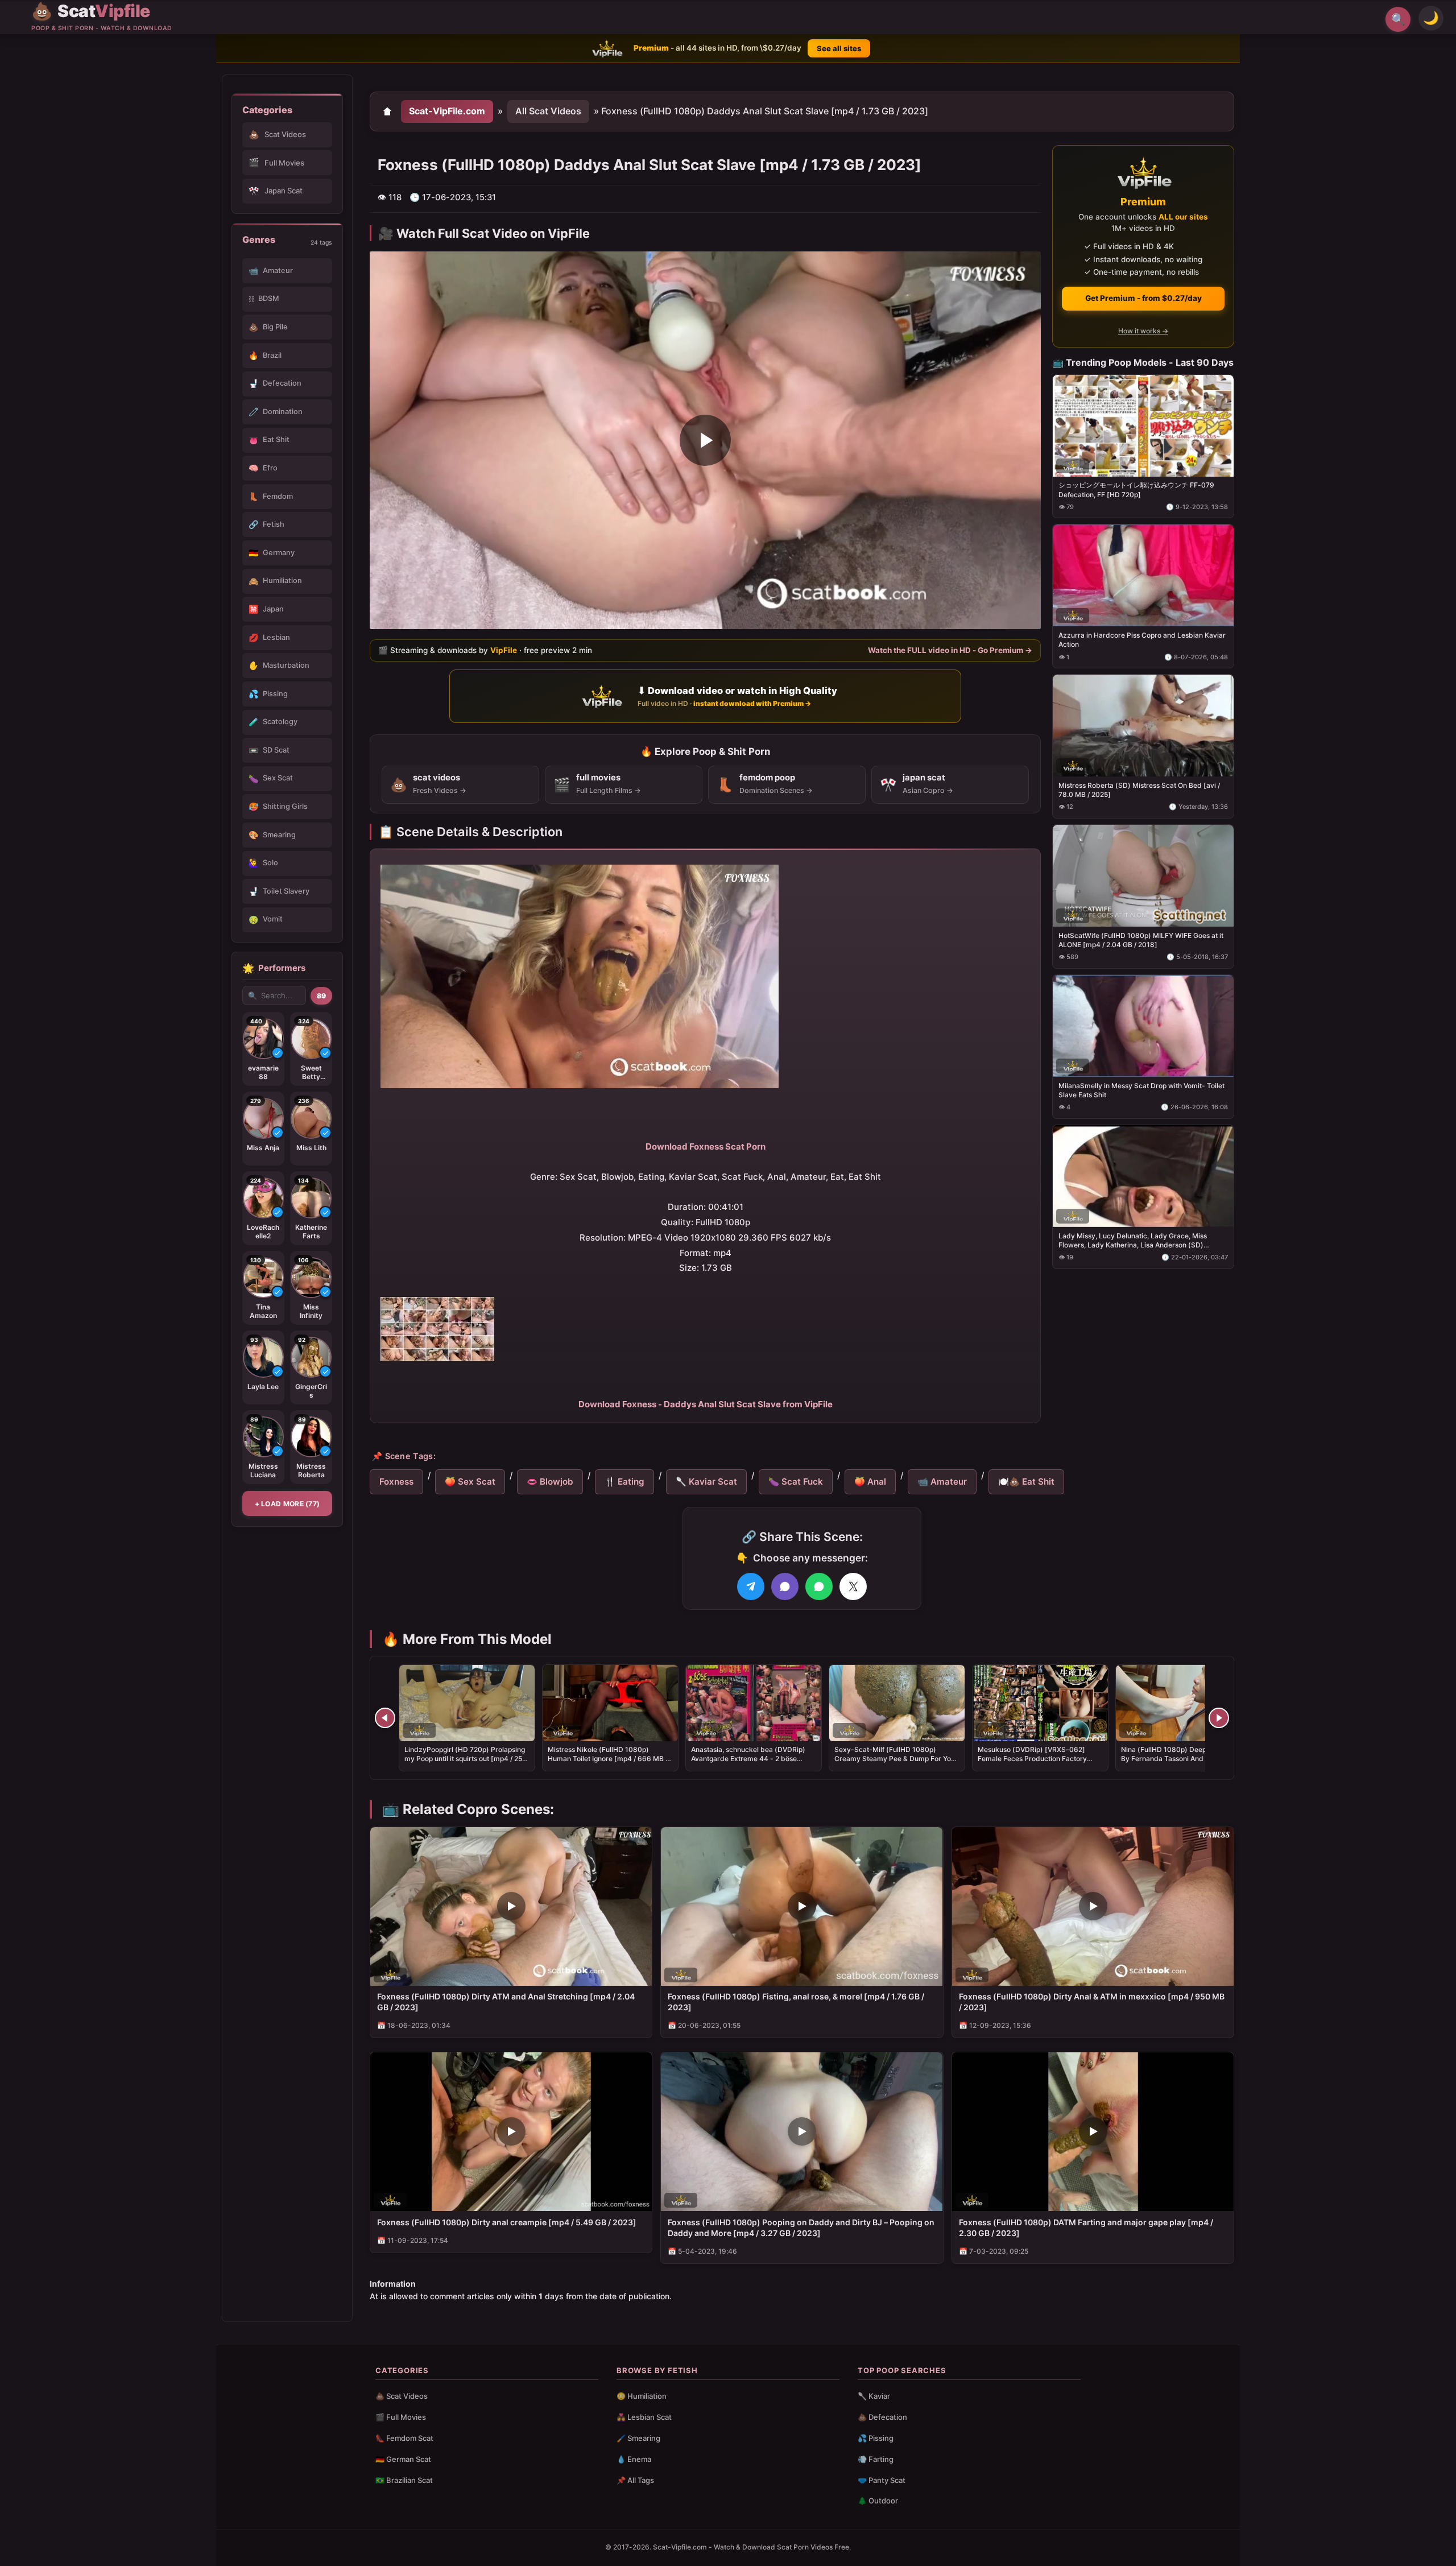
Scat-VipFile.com (447, 111)
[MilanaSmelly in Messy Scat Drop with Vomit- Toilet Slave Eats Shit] (1143, 1025)
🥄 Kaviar (874, 2396)
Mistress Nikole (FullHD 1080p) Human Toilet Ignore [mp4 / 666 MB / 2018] (608, 1759)
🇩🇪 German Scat (403, 2459)
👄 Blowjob (550, 1482)
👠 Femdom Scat (404, 2438)
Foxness (396, 1482)
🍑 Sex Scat (470, 1482)
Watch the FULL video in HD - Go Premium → (950, 650)
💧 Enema (634, 2459)
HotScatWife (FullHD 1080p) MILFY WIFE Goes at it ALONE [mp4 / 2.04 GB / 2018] (1141, 940)
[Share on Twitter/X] (853, 1586)
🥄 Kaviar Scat (706, 1482)
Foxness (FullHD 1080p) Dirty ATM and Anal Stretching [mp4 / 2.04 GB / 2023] (506, 2002)
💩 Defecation (882, 2417)
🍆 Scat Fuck (796, 1482)
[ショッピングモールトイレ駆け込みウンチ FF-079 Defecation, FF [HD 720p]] (1143, 425)
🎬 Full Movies (401, 2417)
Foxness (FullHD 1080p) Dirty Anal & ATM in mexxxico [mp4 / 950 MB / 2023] (1092, 2002)
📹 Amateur (942, 1482)
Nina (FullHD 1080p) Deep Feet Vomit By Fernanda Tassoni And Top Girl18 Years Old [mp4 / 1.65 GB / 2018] (1182, 1759)
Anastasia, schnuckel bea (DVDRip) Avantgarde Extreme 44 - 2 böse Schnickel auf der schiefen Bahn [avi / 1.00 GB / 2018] (752, 1763)
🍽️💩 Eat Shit (1026, 1482)
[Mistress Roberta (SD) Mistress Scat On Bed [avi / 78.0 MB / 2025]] (1143, 726)
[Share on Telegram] (751, 1586)
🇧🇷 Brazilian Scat (404, 2480)
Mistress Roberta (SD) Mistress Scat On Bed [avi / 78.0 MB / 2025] (1139, 790)
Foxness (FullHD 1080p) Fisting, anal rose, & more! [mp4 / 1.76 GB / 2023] (796, 2002)
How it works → (1143, 331)
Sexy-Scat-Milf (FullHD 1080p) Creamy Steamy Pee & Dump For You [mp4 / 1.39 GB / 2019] (895, 1759)
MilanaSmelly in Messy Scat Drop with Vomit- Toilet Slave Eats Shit (1141, 1090)
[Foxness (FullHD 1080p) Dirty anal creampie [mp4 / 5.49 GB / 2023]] (511, 2132)
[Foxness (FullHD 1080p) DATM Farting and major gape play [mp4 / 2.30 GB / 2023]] (1093, 2132)
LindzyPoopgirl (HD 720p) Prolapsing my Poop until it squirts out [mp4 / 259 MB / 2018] (466, 1759)
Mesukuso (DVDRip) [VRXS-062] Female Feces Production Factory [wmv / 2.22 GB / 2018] (1032, 1759)
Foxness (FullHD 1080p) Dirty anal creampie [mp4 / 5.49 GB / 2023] (507, 2222)
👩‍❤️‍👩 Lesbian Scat (644, 2417)
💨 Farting (876, 2459)
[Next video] (1219, 1718)
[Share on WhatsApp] (819, 1586)
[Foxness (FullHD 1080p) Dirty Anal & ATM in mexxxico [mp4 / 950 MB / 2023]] (1093, 1906)
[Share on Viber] (785, 1586)
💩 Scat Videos (402, 2396)
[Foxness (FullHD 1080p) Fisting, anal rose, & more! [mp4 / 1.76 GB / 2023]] (802, 1906)
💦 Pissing (876, 2438)
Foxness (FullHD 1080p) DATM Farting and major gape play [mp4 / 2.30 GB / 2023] (1086, 2228)
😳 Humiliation (642, 2396)
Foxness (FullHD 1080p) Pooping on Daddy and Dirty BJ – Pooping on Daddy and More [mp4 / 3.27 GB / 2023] (801, 2228)
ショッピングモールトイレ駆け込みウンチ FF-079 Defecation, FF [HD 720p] (1136, 489)
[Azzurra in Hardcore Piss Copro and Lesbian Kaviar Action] (1143, 575)
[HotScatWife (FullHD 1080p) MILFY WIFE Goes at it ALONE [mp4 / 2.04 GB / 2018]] (1143, 876)
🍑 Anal (870, 1482)
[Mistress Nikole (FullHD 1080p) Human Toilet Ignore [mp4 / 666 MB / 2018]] (610, 1703)
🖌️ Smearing (638, 2438)
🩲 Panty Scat (882, 2480)
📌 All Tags (635, 2480)
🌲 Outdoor (878, 2501)
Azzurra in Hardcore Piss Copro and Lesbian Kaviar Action (1142, 640)
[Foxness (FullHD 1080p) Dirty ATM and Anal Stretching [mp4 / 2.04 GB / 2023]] (511, 1906)
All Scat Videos (548, 111)
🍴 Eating (624, 1482)
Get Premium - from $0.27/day (1143, 298)
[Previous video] (385, 1718)
